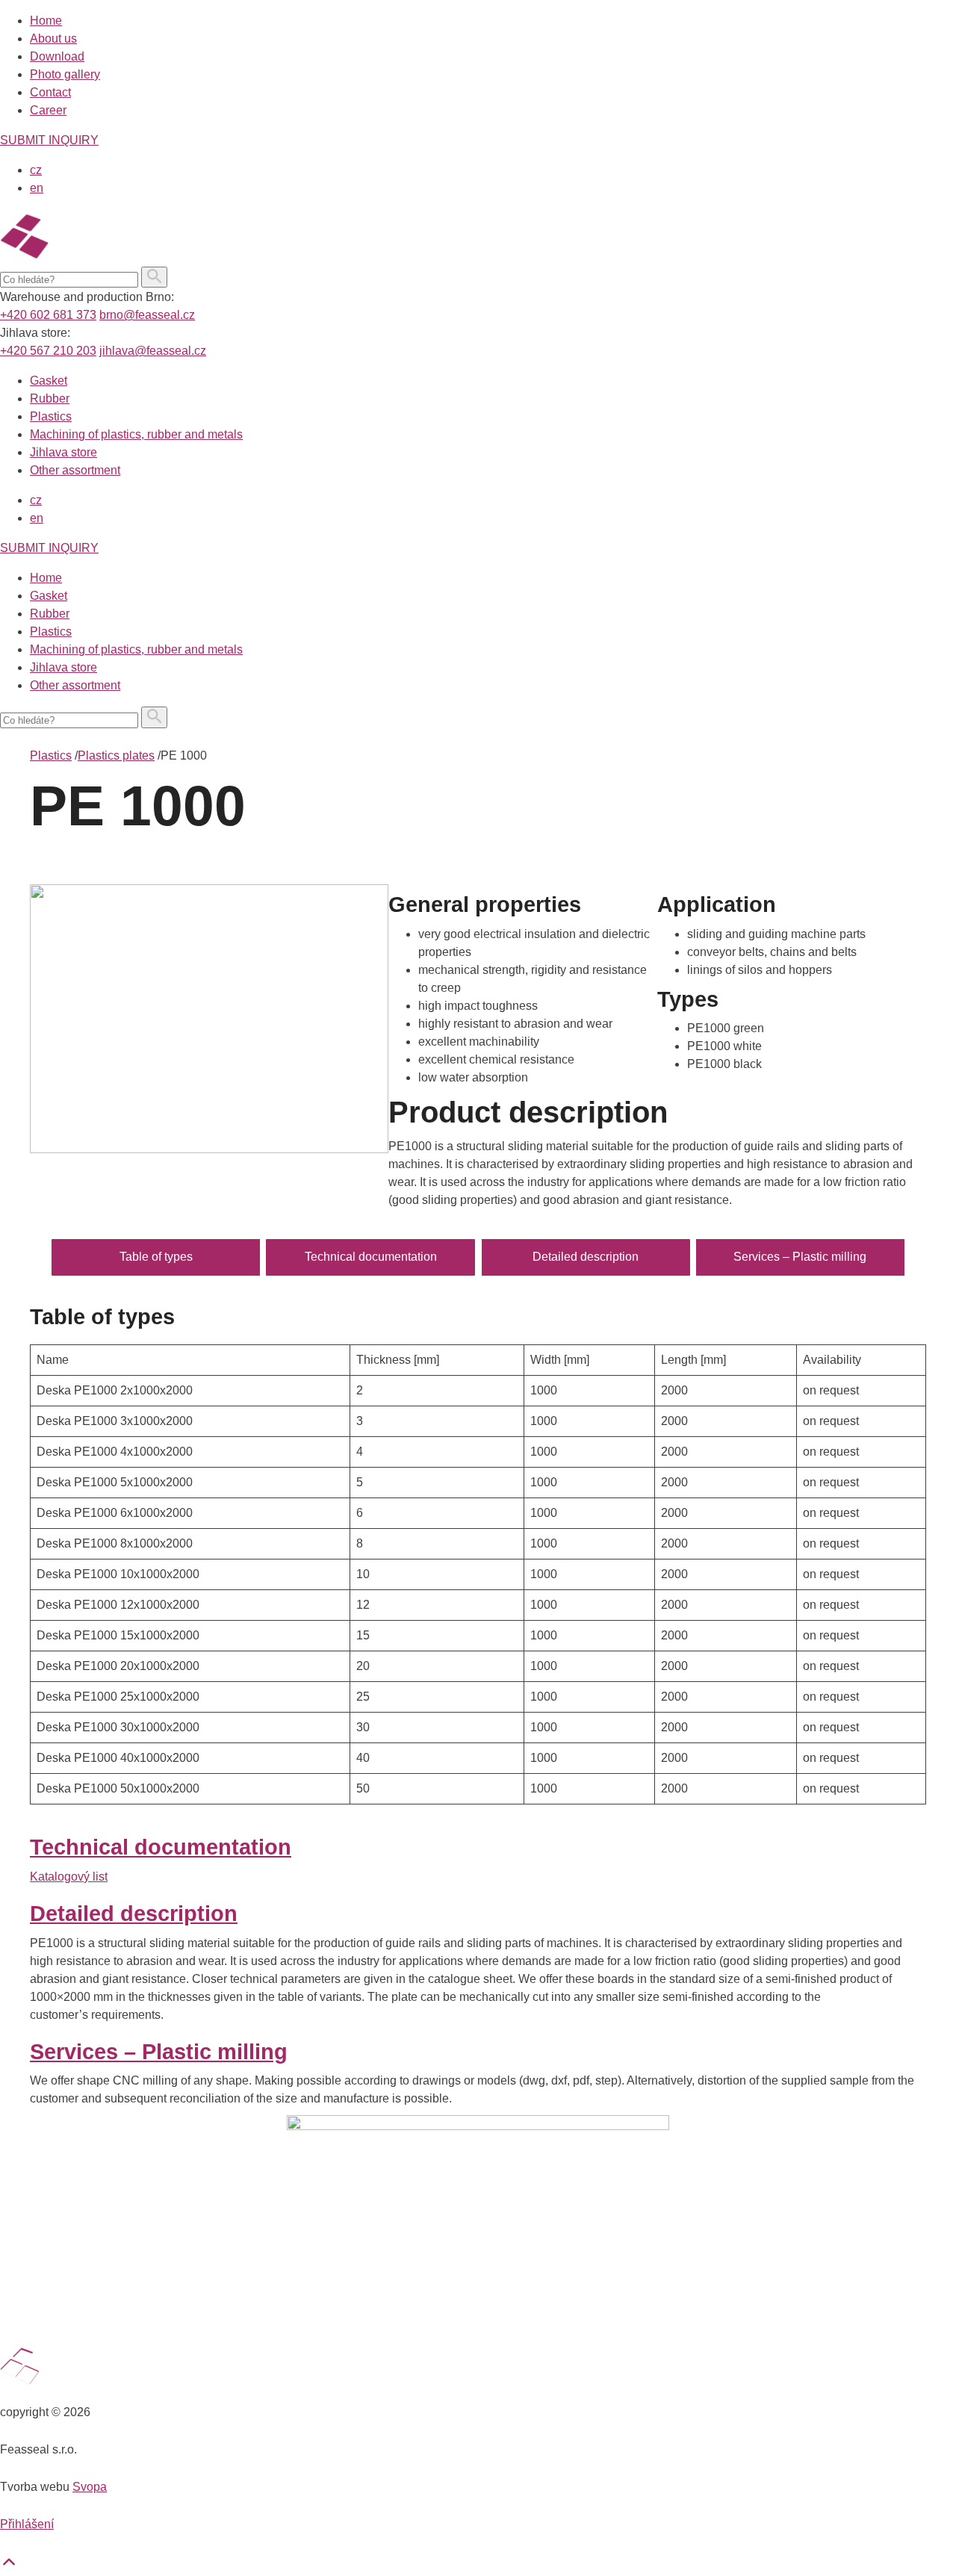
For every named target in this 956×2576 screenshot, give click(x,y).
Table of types (156, 1257)
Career (48, 110)
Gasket (49, 381)
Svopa (90, 2487)
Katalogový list (69, 1877)
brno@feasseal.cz (147, 315)
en (37, 188)
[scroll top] (9, 2567)
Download (57, 56)
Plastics (51, 416)
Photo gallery (65, 74)
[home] (98, 257)
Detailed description (586, 1257)
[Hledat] (154, 277)
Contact (50, 92)
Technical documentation (371, 1257)
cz (36, 170)
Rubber (50, 398)
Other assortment (75, 470)
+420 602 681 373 (48, 315)
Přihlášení (27, 2524)
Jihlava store (63, 452)
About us (53, 38)
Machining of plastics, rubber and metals (136, 434)
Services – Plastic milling (800, 1257)
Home (46, 21)
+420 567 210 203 (48, 351)
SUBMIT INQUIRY (49, 140)
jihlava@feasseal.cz (153, 351)
